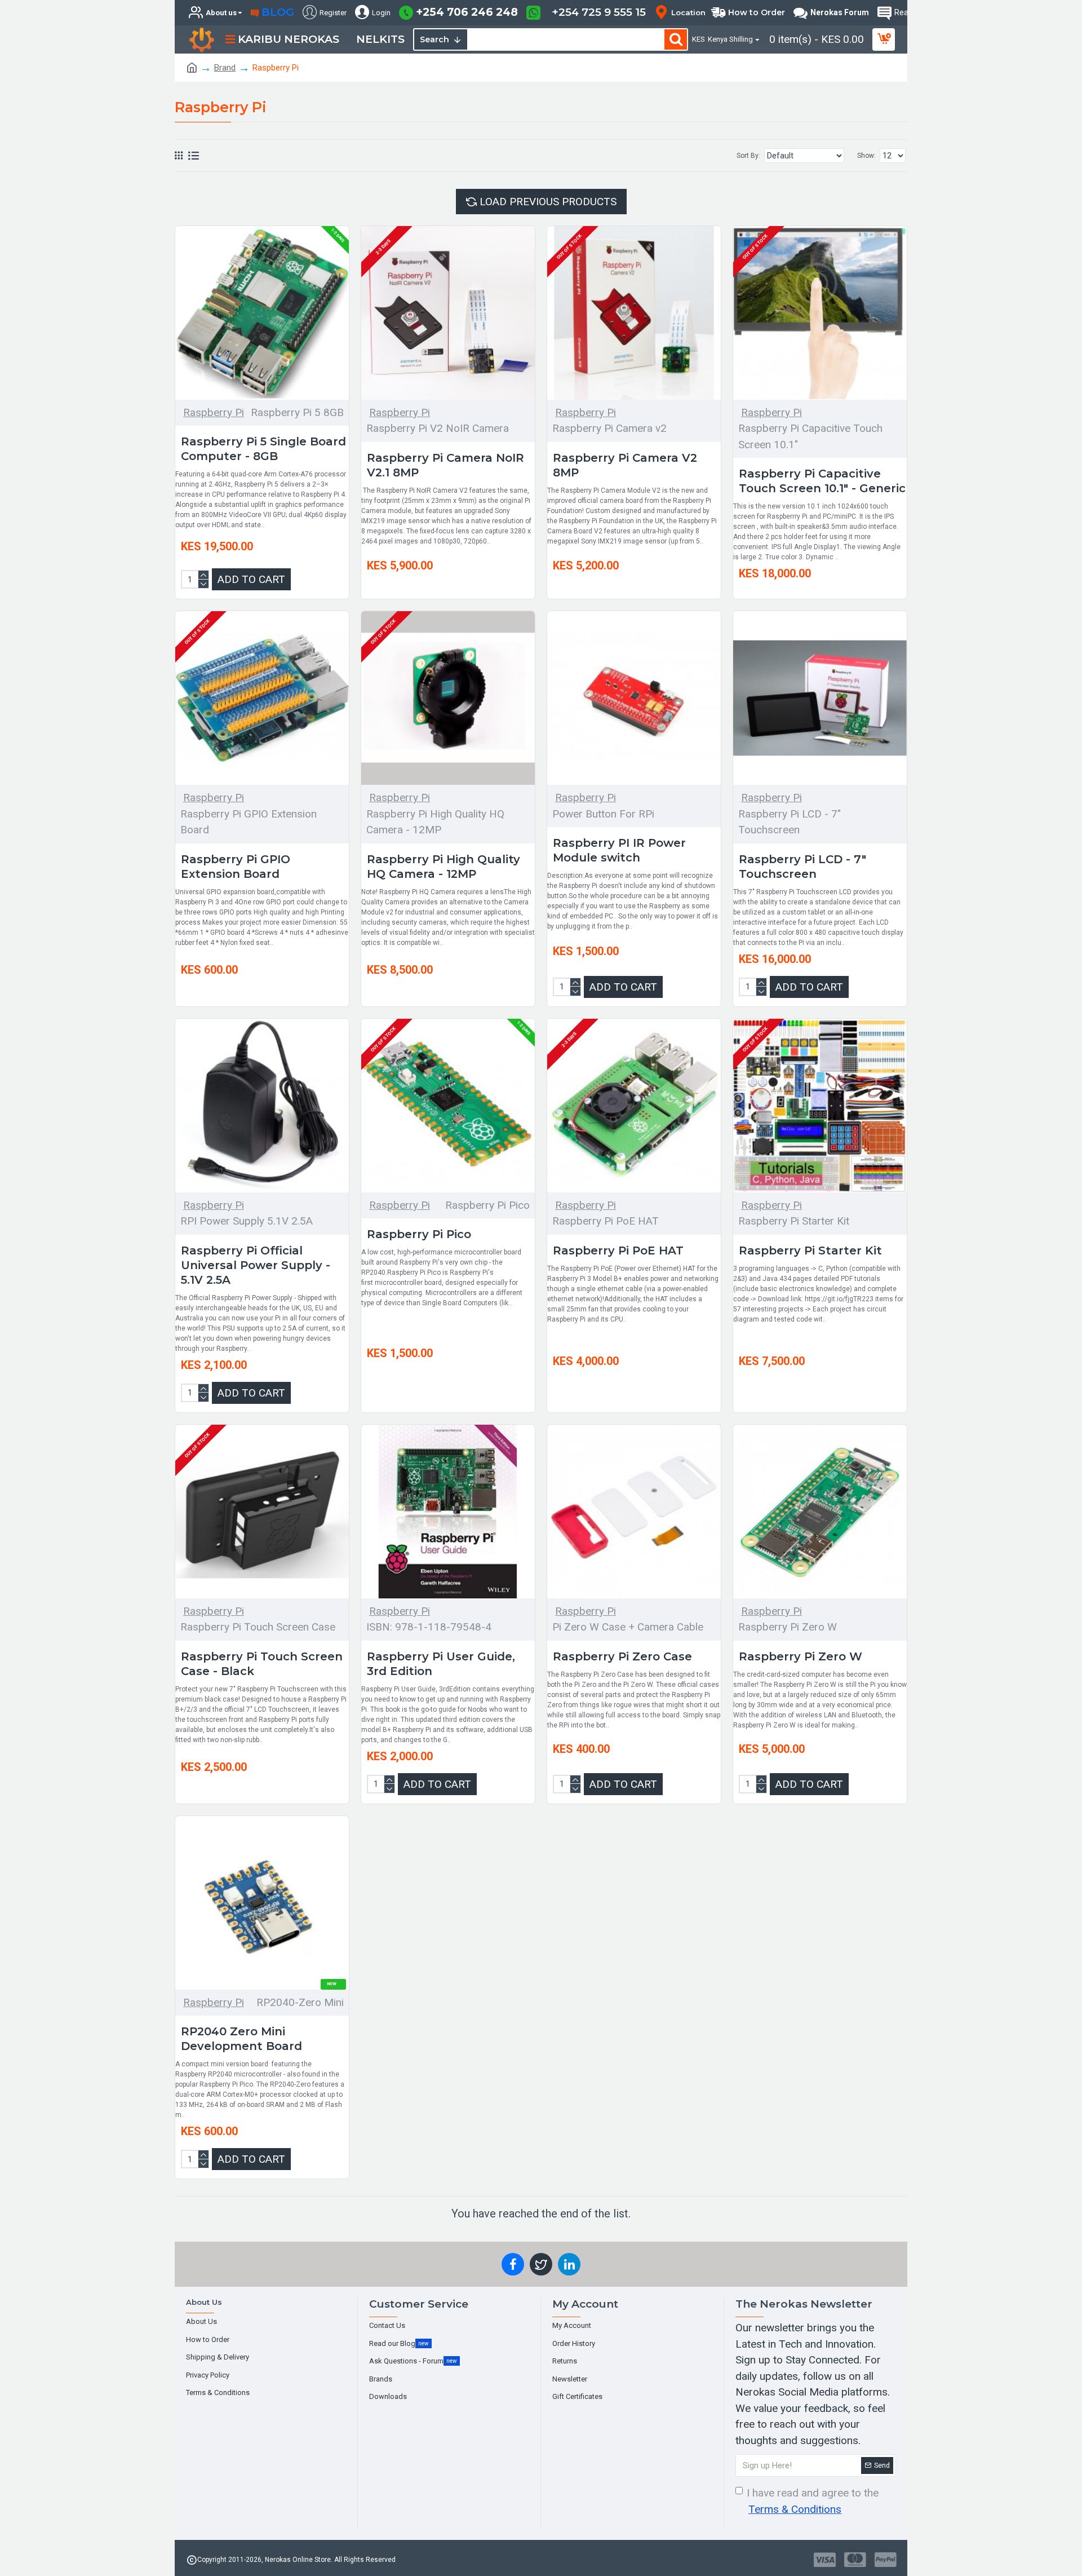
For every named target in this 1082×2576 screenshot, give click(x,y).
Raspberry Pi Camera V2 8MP (625, 465)
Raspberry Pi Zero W (801, 1656)
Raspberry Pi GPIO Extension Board (236, 867)
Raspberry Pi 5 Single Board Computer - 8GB (263, 449)
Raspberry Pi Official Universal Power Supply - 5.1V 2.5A (256, 1265)
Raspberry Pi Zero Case (622, 1656)
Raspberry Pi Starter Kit (810, 1251)
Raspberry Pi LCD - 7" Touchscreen (802, 867)
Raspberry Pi (214, 412)
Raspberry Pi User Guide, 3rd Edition (441, 1664)
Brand (225, 68)
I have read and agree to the (813, 2501)
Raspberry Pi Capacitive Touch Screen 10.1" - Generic (822, 481)
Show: (866, 156)
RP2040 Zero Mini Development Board (241, 2039)
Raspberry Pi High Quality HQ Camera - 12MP (444, 867)
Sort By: (748, 156)
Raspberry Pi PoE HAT (618, 1251)
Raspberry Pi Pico (419, 1234)
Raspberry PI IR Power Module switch (619, 850)
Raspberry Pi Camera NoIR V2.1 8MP (445, 465)
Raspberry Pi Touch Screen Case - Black (262, 1664)
